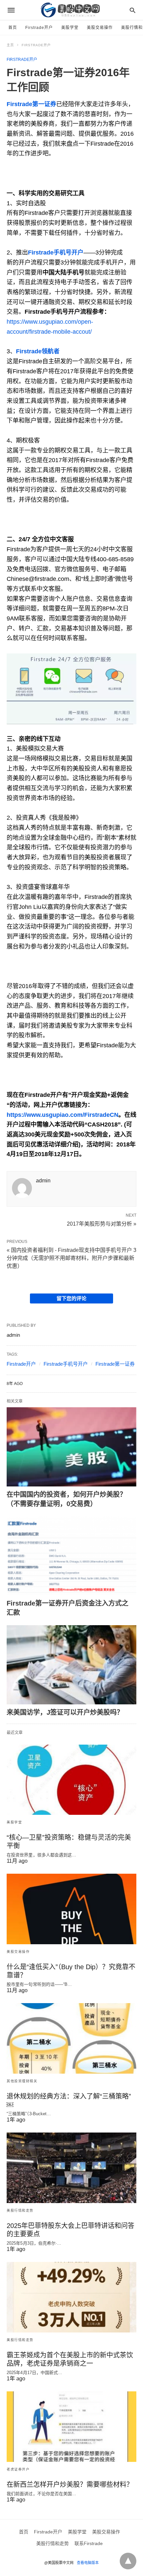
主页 (10, 45)
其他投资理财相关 (22, 2081)
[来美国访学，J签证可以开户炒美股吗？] (71, 1665)
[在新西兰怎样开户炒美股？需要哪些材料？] (71, 2427)
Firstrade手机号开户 (66, 1364)
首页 (13, 28)
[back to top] (128, 2561)
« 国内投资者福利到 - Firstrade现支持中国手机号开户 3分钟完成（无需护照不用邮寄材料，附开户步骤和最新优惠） (71, 1258)
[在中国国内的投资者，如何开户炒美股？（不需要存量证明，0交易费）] (71, 1447)
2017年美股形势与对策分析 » (102, 1223)
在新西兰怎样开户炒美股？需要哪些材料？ (70, 2485)
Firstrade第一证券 (115, 1364)
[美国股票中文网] (71, 10)
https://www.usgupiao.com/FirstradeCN (63, 1115)
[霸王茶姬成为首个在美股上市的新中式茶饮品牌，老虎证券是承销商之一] (71, 2297)
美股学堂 (70, 28)
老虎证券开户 (18, 2469)
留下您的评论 (71, 1298)
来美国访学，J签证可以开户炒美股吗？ (65, 1712)
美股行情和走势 (20, 2211)
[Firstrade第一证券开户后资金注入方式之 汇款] (71, 1556)
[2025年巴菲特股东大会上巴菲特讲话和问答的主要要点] (71, 2168)
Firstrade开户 (39, 28)
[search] (133, 10)
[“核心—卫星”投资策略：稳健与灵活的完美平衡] (71, 1780)
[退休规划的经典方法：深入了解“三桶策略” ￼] (71, 2038)
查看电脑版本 (88, 2563)
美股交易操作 (100, 28)
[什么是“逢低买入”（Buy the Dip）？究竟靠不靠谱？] (71, 1909)
